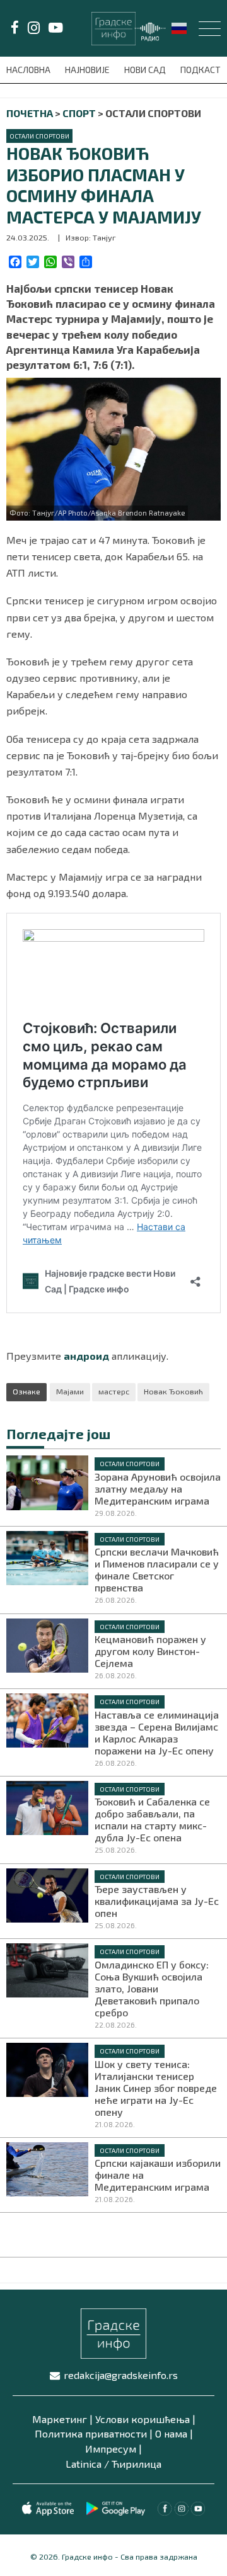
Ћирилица (137, 2464)
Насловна (29, 70)
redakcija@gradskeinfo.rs (121, 2375)
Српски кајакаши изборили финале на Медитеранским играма (158, 2175)
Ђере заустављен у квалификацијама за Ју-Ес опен (157, 1901)
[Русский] (180, 27)
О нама (171, 2433)
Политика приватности (91, 2433)
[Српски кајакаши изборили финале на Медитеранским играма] (47, 2167)
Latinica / (87, 2464)
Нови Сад (146, 70)
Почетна (30, 113)
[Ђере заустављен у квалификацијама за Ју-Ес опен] (47, 1894)
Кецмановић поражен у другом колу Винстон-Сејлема (150, 1651)
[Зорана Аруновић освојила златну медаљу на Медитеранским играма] (47, 1481)
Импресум (111, 2449)
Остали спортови (39, 136)
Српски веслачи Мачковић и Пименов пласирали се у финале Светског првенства (157, 1569)
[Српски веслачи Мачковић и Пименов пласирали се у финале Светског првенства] (47, 1557)
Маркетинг (60, 2419)
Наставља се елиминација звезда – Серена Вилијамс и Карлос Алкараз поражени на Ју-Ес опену (157, 1732)
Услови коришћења (143, 2419)
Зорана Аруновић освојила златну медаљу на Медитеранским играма (158, 1489)
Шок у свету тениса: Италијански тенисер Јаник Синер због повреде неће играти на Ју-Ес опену (156, 2088)
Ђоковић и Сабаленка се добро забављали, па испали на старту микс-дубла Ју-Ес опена (152, 1819)
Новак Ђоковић (173, 1391)
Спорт (79, 113)
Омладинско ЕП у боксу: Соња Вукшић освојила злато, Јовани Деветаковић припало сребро (152, 1988)
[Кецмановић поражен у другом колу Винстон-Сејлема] (47, 1644)
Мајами (70, 1391)
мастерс (114, 1391)
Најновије (88, 70)
